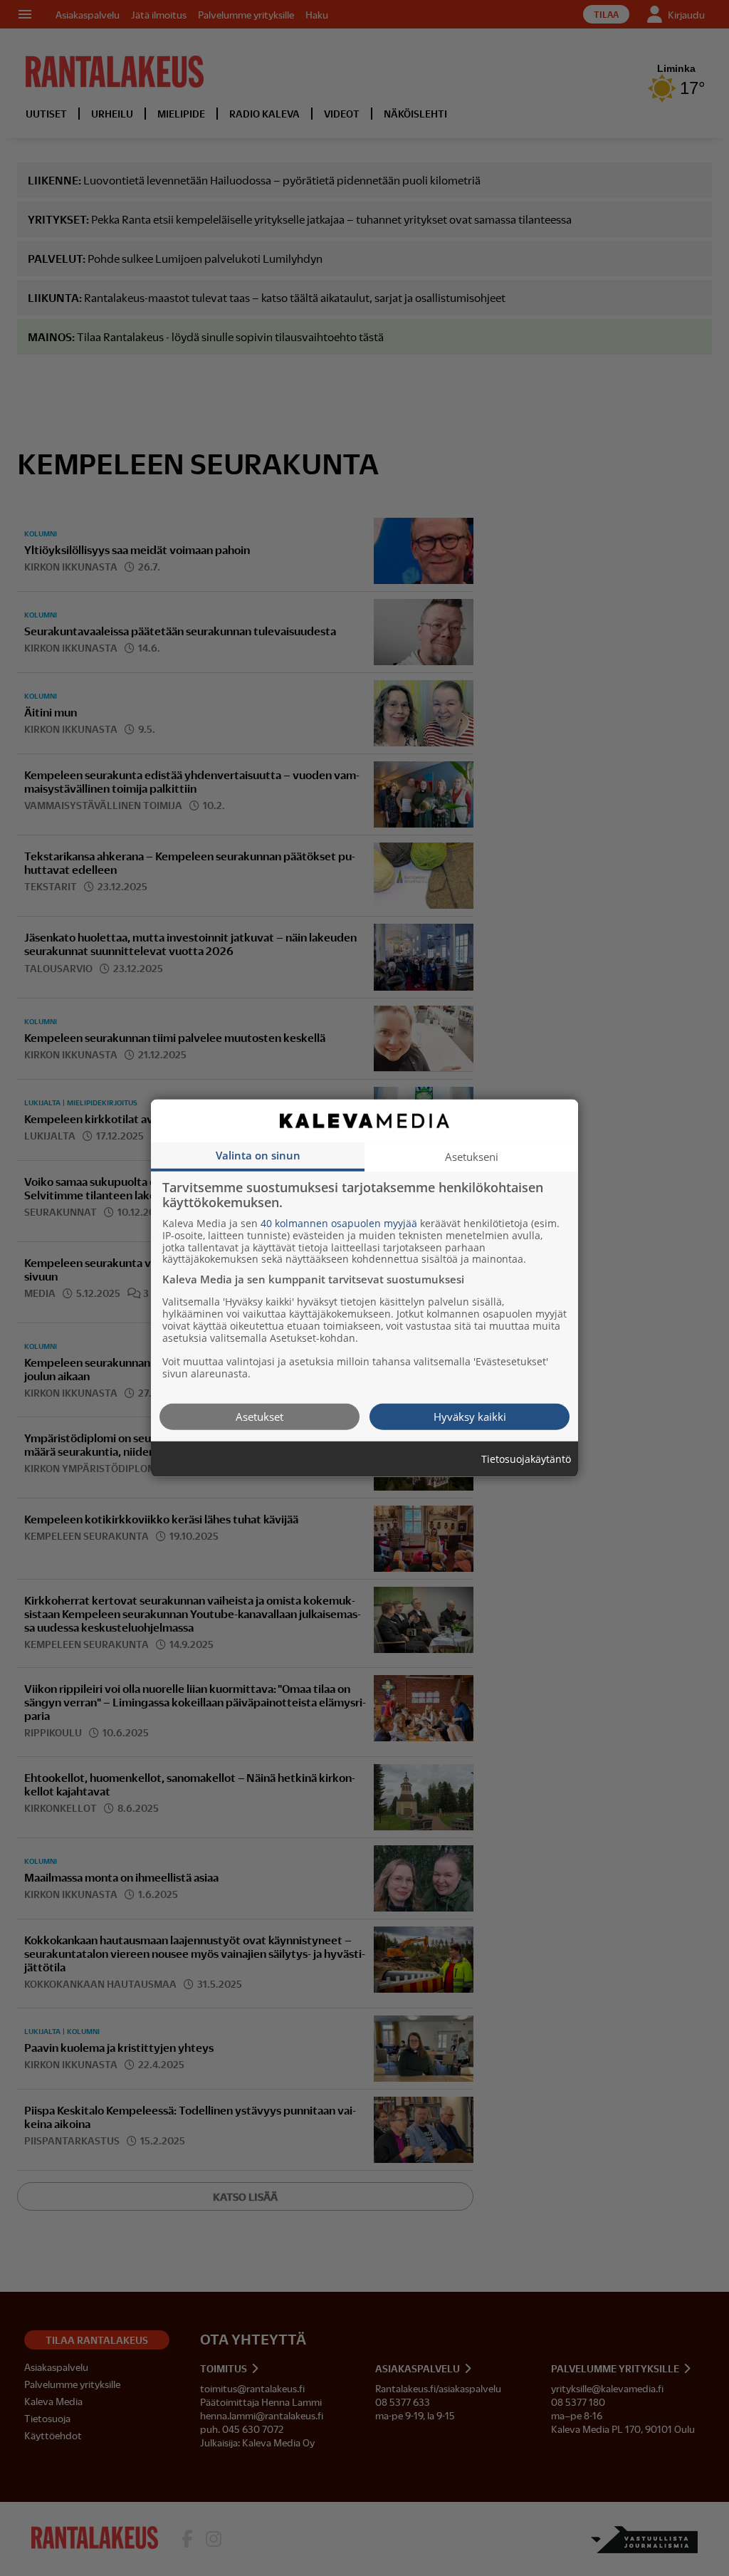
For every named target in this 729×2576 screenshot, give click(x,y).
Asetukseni (472, 1156)
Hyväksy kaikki (470, 1416)
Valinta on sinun (258, 1154)
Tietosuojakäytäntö (526, 1459)
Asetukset (259, 1416)
